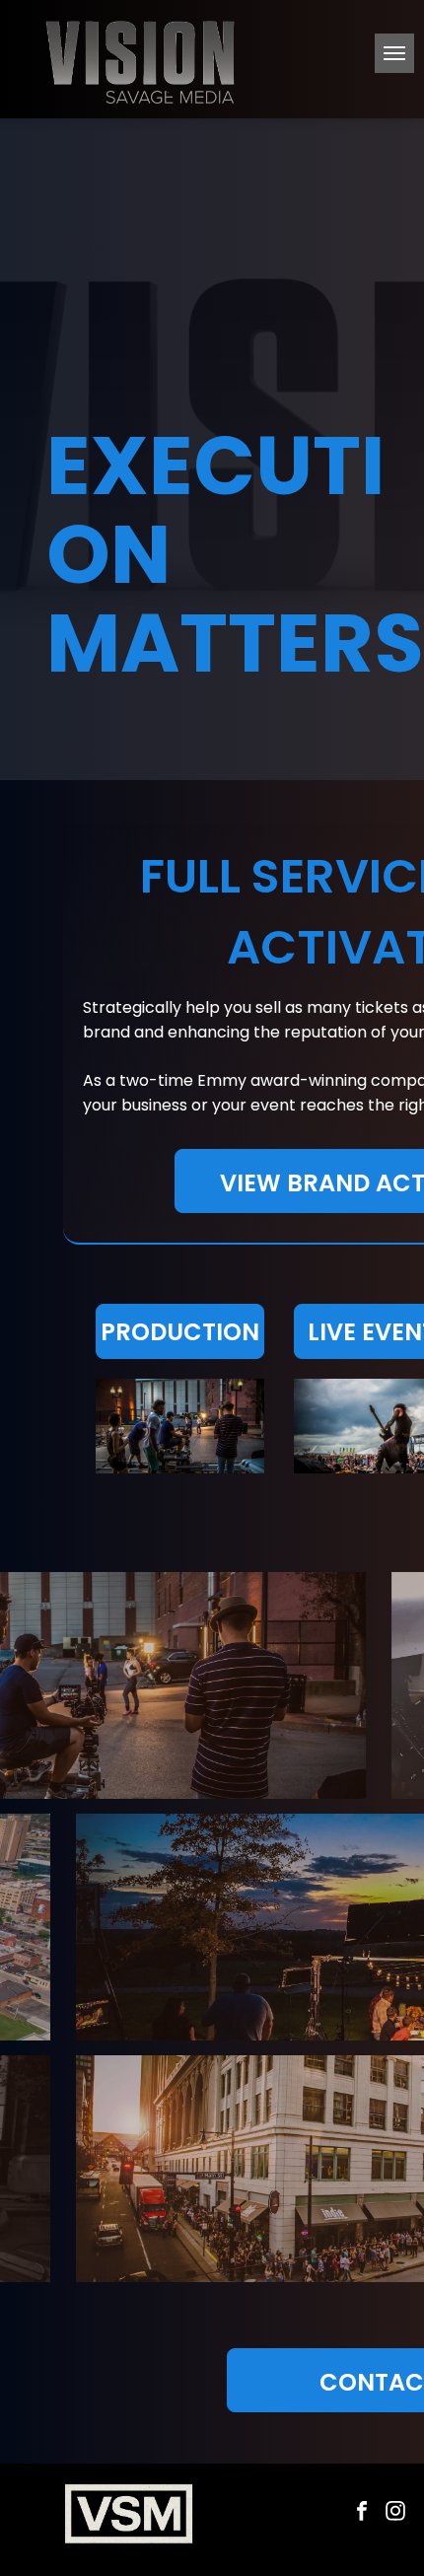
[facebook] (362, 2513)
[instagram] (395, 2513)
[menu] (394, 53)
